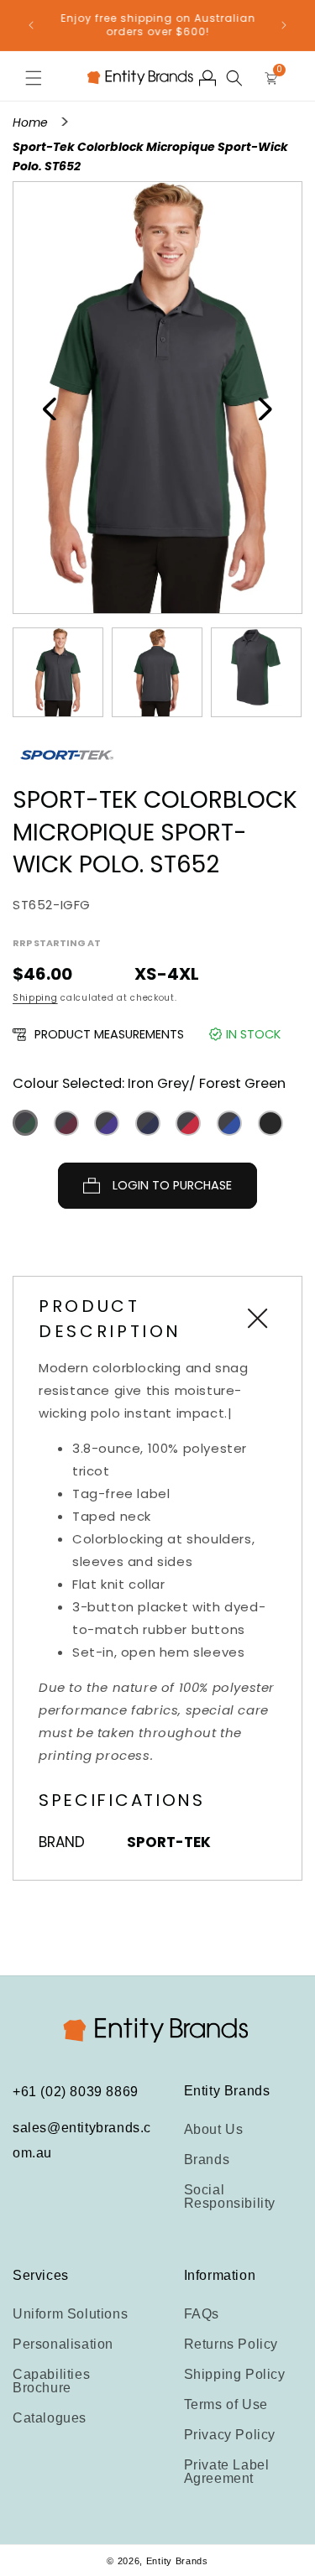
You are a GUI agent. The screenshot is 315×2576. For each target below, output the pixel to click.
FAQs (202, 2314)
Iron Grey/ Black (270, 1123)
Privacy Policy (230, 2435)
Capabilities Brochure (51, 2381)
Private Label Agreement (227, 2472)
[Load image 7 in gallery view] (256, 673)
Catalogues (50, 2418)
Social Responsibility (230, 2196)
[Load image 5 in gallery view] (58, 673)
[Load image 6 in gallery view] (157, 673)
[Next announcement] (284, 25)
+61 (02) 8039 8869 (76, 2092)
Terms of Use (226, 2404)
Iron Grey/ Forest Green (25, 1123)
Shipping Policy (235, 2374)
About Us (214, 2129)
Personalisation (63, 2344)
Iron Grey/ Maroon (66, 1123)
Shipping (35, 998)
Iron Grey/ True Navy (148, 1123)
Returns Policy (231, 2344)
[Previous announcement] (31, 25)
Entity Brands (177, 2561)
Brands (207, 2160)
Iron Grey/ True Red (188, 1123)
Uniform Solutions (70, 2314)
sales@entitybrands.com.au (82, 2140)
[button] (34, 78)
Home (32, 122)
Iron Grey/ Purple (107, 1123)
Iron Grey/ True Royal (229, 1123)
